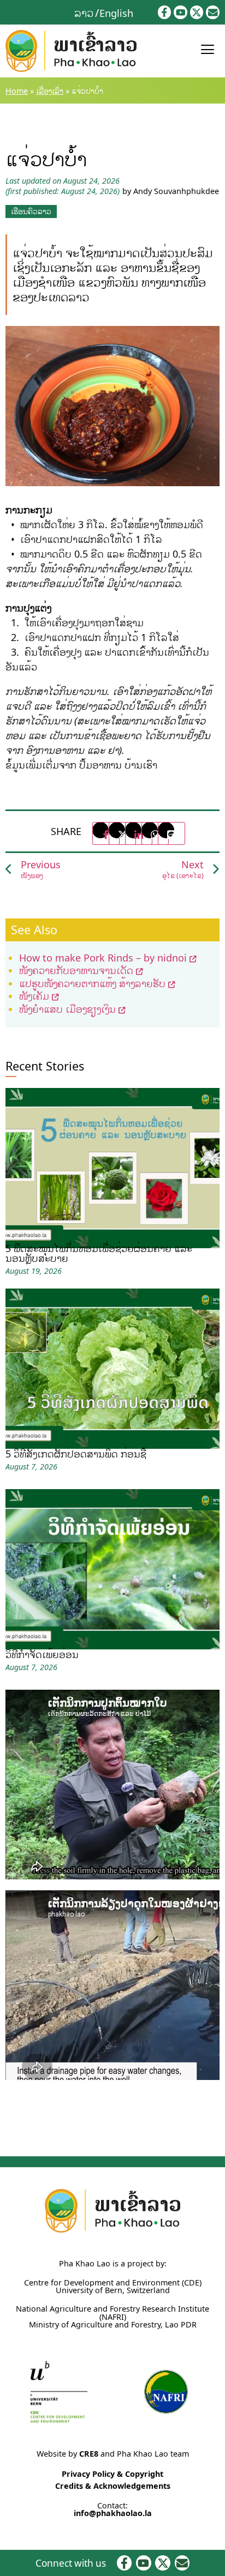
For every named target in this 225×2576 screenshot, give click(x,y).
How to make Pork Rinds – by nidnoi (103, 958)
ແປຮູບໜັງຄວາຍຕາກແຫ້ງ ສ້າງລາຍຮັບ (92, 983)
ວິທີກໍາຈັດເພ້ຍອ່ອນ (42, 1654)
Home (17, 91)
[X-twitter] (197, 12)
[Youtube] (180, 12)
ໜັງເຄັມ (34, 996)
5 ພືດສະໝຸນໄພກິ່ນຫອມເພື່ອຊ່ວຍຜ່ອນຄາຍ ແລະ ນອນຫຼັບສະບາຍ (99, 1253)
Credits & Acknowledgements (113, 2486)
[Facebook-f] (165, 12)
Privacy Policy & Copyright (112, 2474)
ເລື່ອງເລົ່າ (50, 91)
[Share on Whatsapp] (155, 833)
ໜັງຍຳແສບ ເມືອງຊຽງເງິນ (67, 1009)
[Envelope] (213, 12)
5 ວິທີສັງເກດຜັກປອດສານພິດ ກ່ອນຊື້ (76, 1454)
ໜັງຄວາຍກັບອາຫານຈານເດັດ (76, 970)
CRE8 (89, 2454)
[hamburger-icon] (207, 51)
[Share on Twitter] (122, 833)
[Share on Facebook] (106, 833)
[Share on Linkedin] (139, 833)
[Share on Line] (171, 833)
